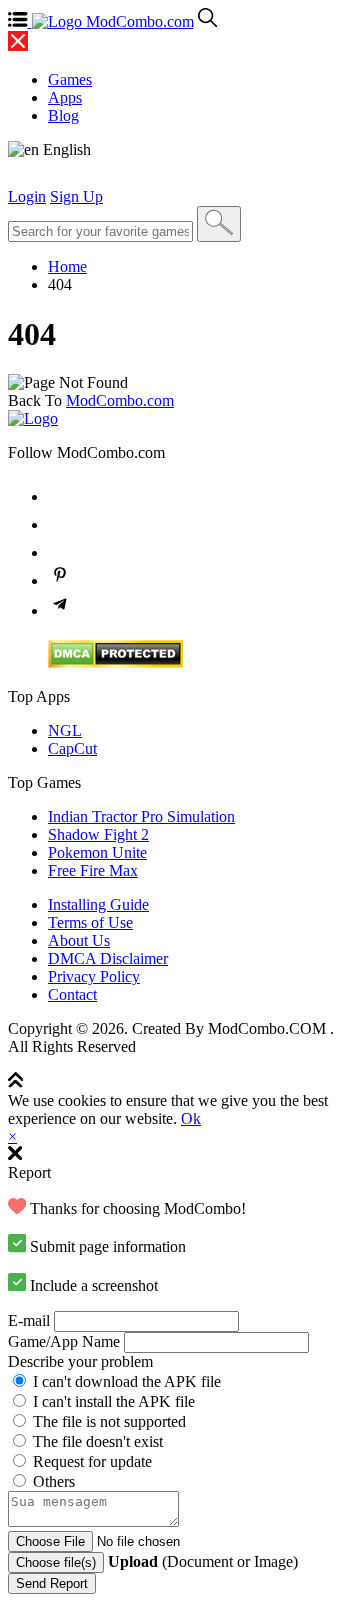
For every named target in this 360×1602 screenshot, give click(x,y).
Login (27, 196)
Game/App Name (64, 1341)
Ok (191, 1118)
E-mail (29, 1320)
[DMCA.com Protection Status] (115, 662)
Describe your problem (80, 1361)
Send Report (52, 1583)
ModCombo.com (120, 400)
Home (67, 266)
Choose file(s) (56, 1562)
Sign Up (76, 196)
